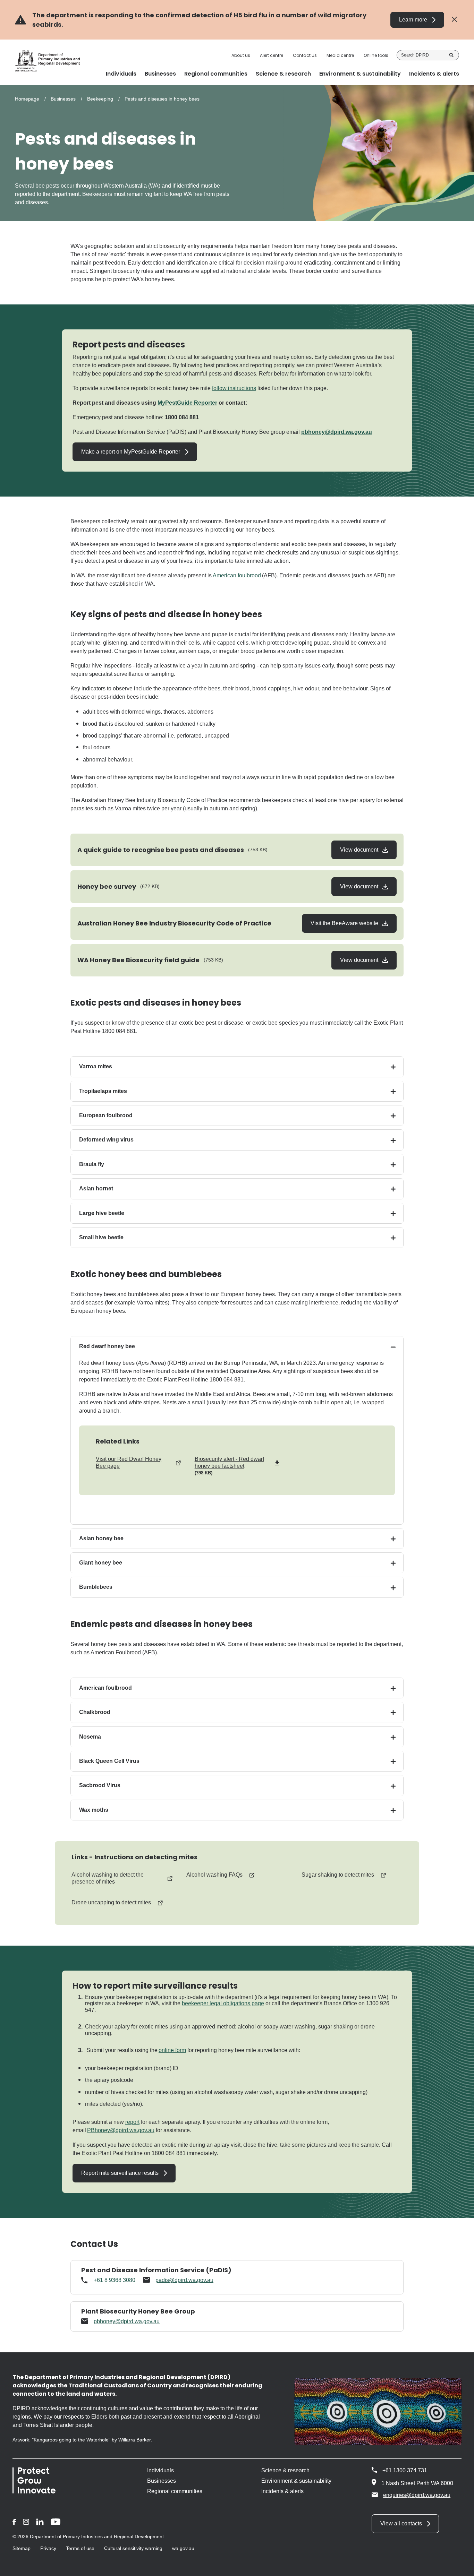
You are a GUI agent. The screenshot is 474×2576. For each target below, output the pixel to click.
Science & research (285, 2470)
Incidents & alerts (282, 2491)
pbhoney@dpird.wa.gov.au (337, 432)
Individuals (160, 2470)
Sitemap (22, 2548)
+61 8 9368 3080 (115, 2280)
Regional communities (175, 2491)
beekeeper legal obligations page (223, 2003)
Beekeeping (100, 99)
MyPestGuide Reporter (187, 403)
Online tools (376, 55)
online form (172, 2050)
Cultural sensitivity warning (133, 2548)
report (132, 2122)
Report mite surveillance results (120, 2173)
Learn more (413, 20)
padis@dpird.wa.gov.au (184, 2280)
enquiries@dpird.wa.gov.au (417, 2495)
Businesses (63, 99)
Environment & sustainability (296, 2481)
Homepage (27, 99)
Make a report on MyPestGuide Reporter (131, 452)
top (460, 2566)
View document (360, 850)
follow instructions (234, 388)
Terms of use (80, 2548)
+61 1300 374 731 (405, 2470)
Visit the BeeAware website (345, 923)
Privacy (48, 2548)
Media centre (340, 55)
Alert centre (272, 55)
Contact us (305, 55)
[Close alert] (454, 20)
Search (451, 55)
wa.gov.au (183, 2548)
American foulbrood (237, 575)
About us (241, 55)
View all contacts (401, 2523)
